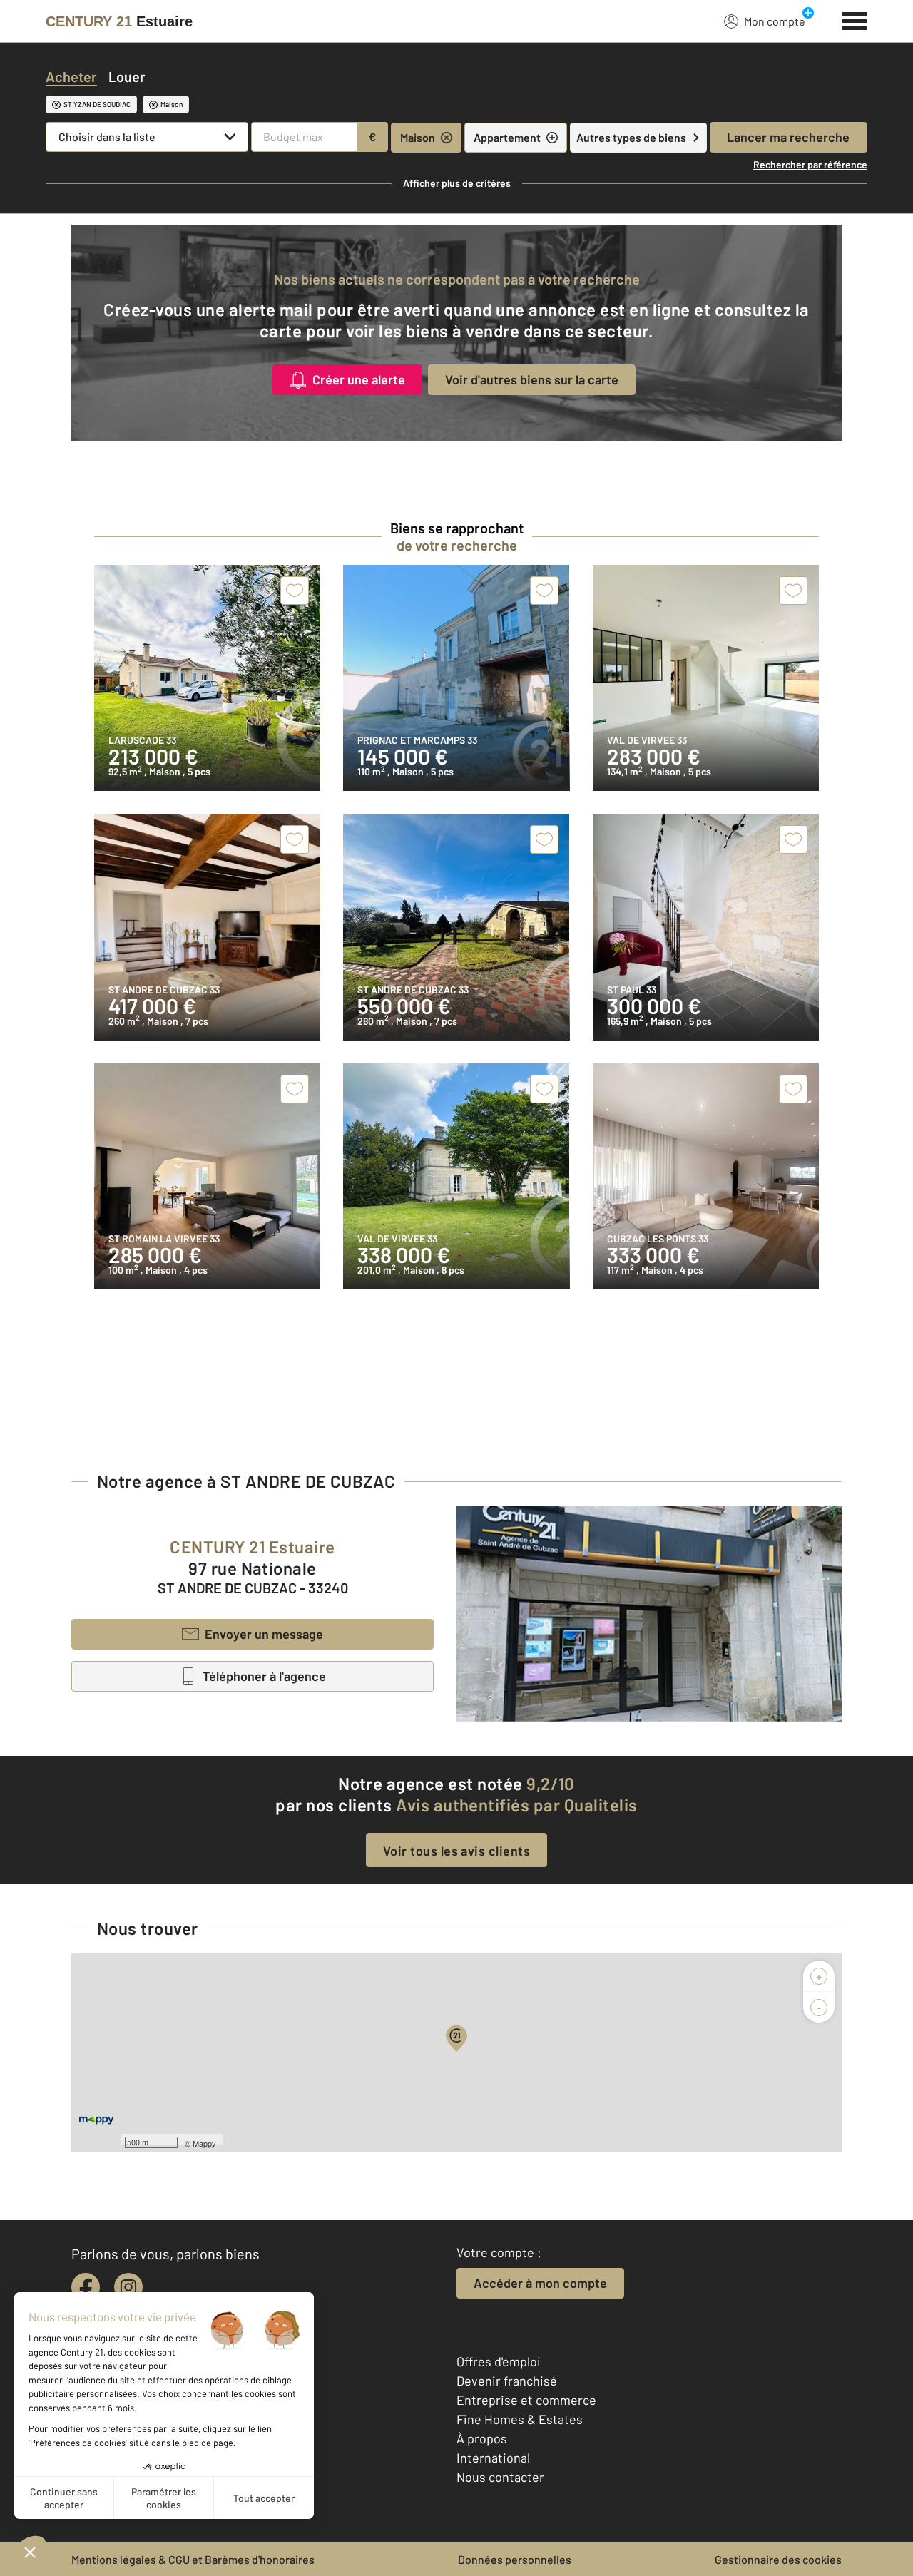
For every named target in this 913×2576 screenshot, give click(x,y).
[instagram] (128, 2287)
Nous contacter (500, 2477)
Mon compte (775, 21)
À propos (482, 2438)
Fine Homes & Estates (520, 2419)
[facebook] (86, 2287)
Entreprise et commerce (526, 2400)
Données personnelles (515, 2559)
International (493, 2458)
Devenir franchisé (507, 2381)
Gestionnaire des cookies (778, 2559)
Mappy (204, 2143)
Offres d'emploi (499, 2361)
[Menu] (855, 19)
